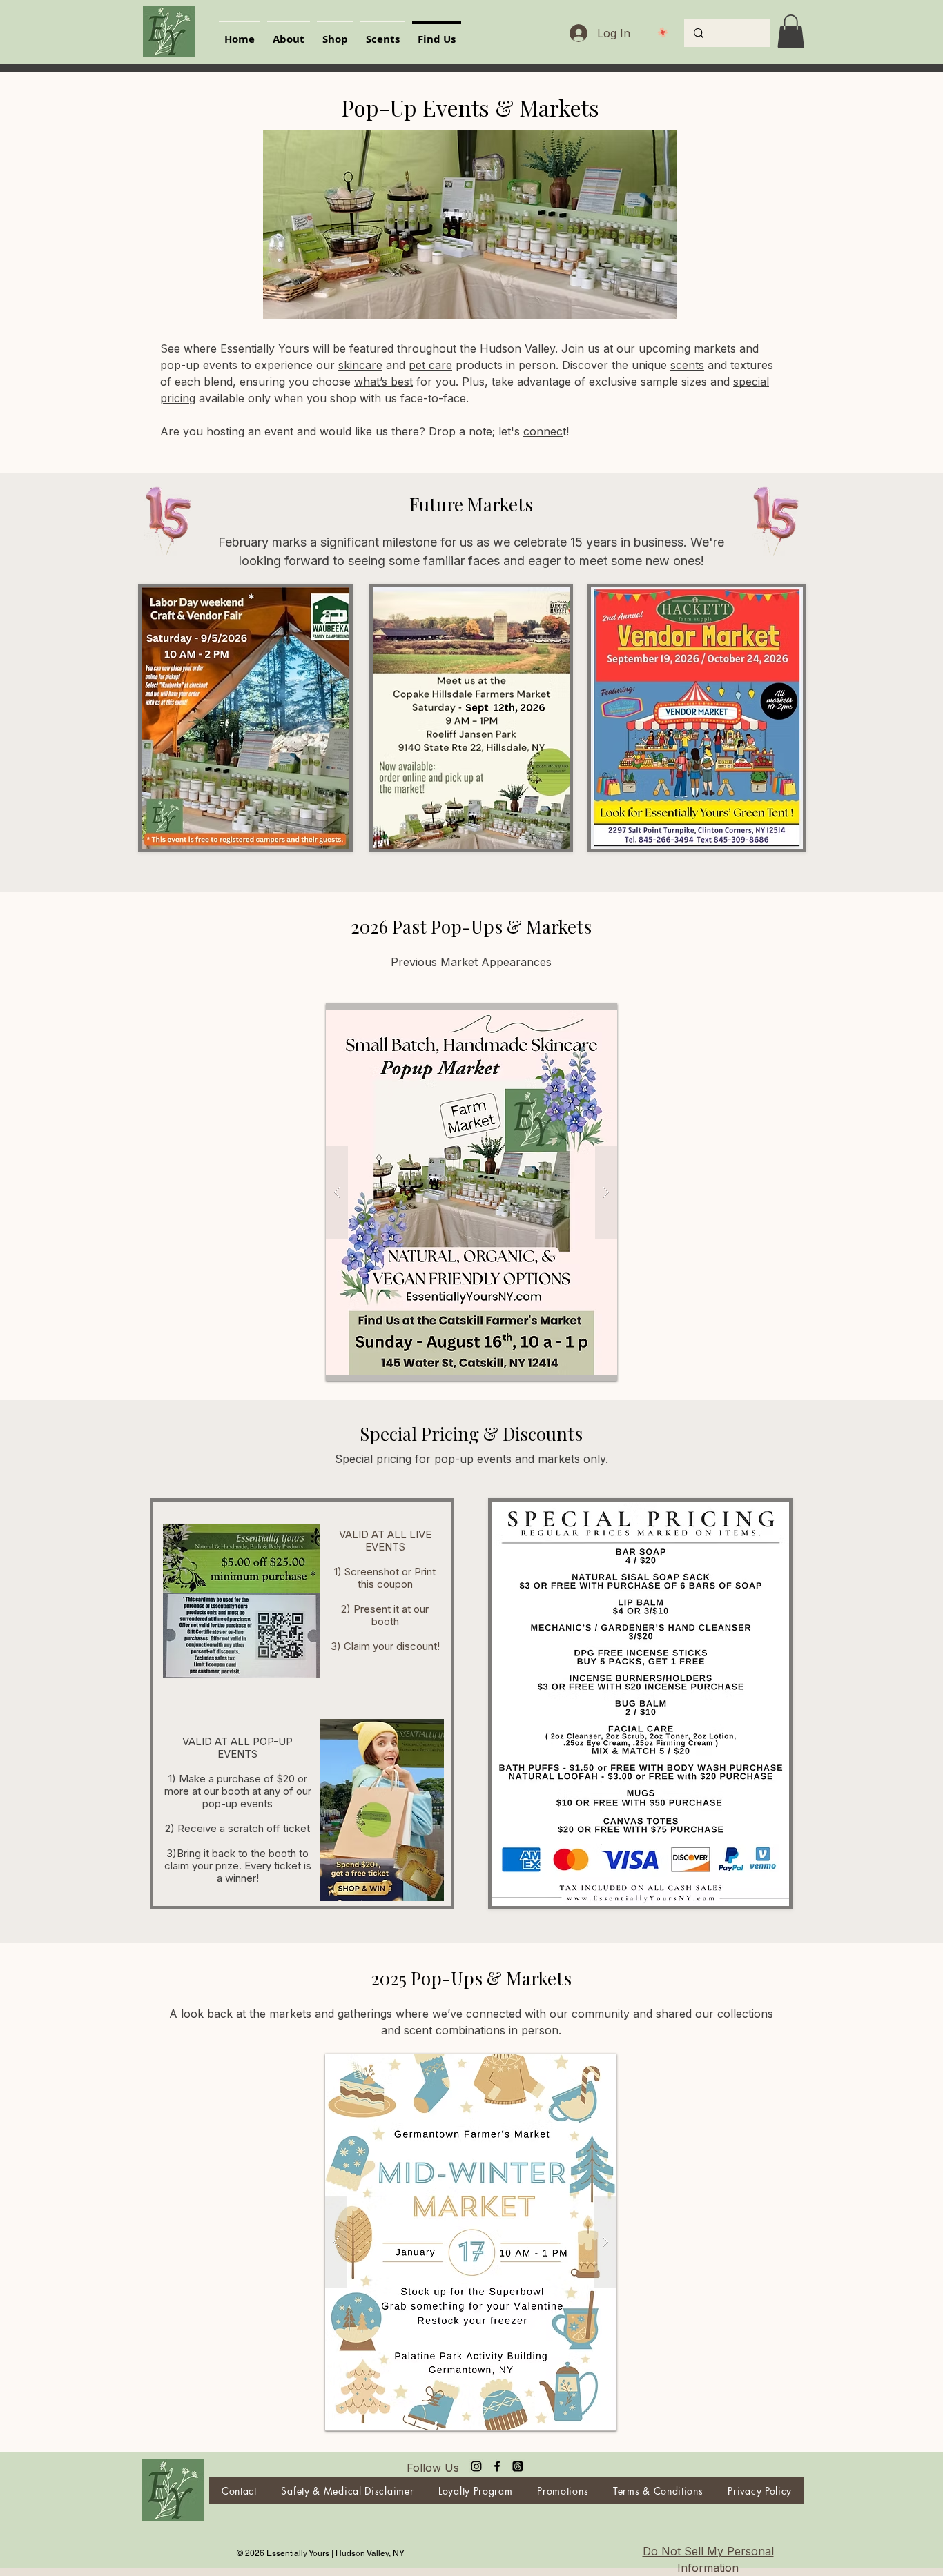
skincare (360, 365)
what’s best (383, 382)
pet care (430, 365)
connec (543, 431)
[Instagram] (476, 2466)
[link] (791, 31)
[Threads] (518, 2466)
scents (687, 365)
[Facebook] (497, 2466)
